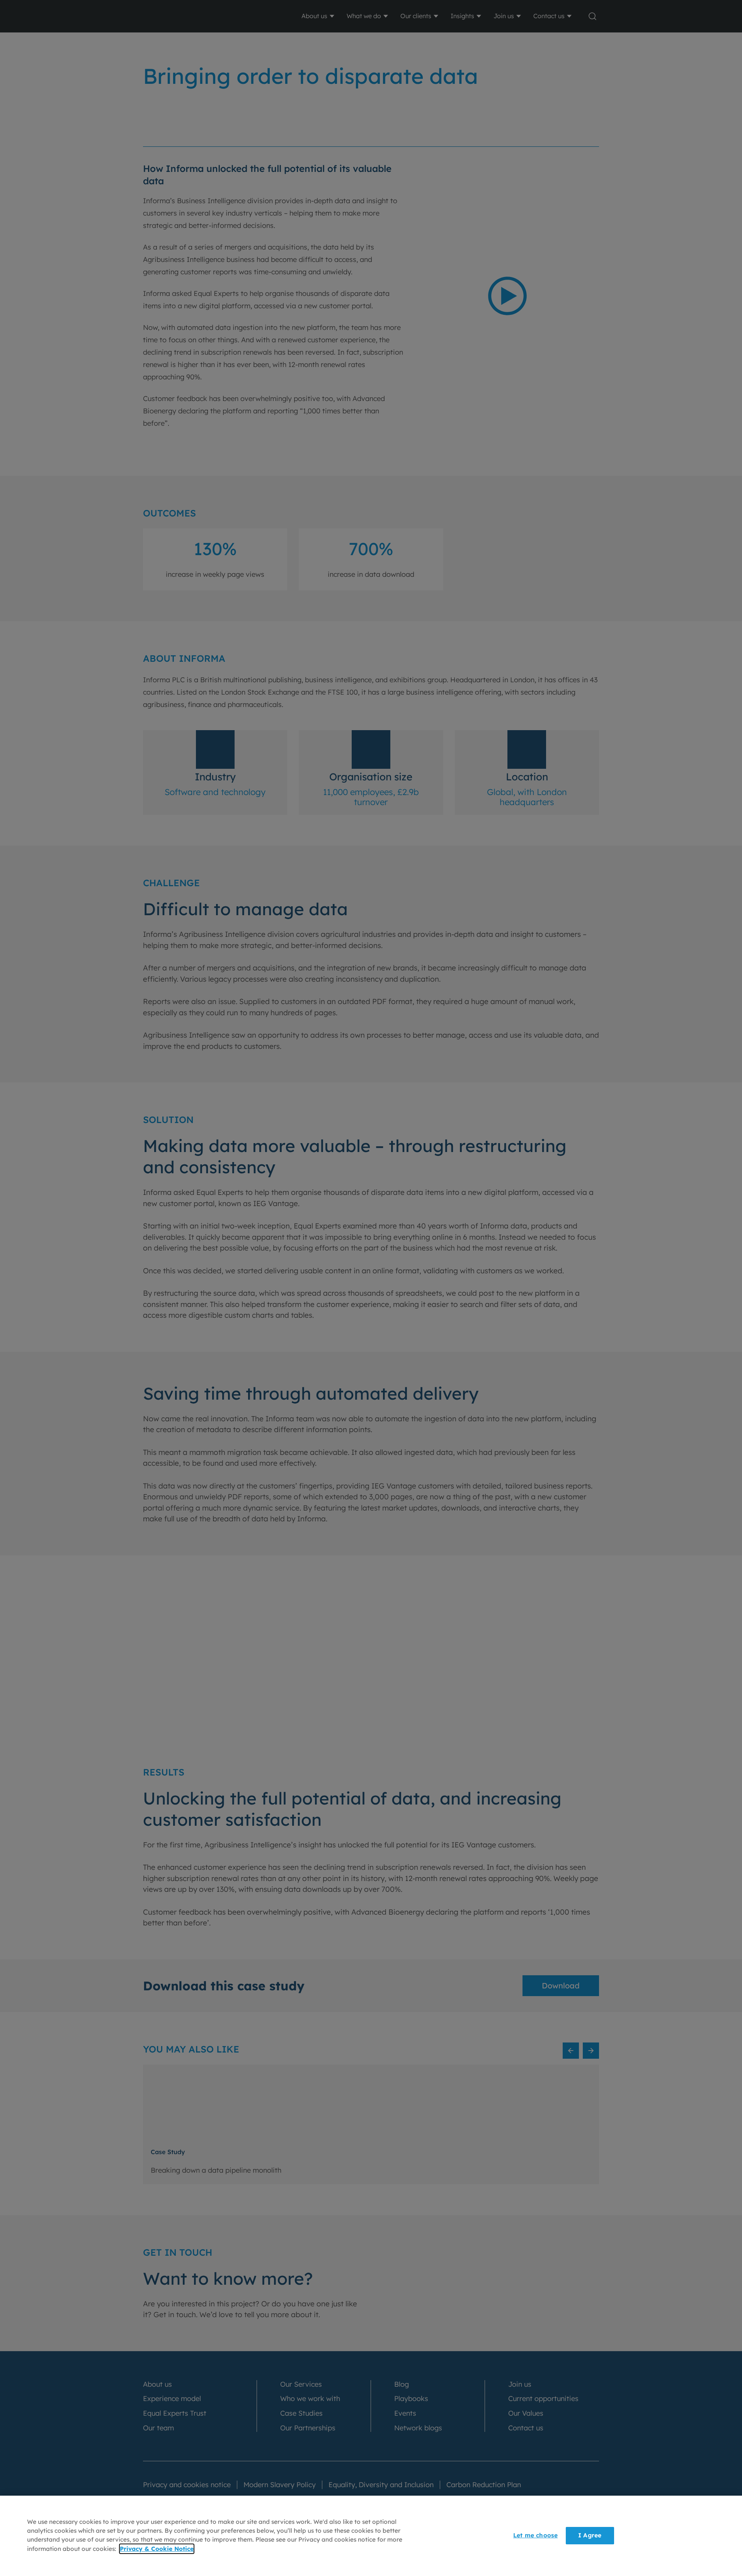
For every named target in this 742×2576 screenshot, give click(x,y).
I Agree (590, 2536)
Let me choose (535, 2536)
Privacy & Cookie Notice (157, 2549)
